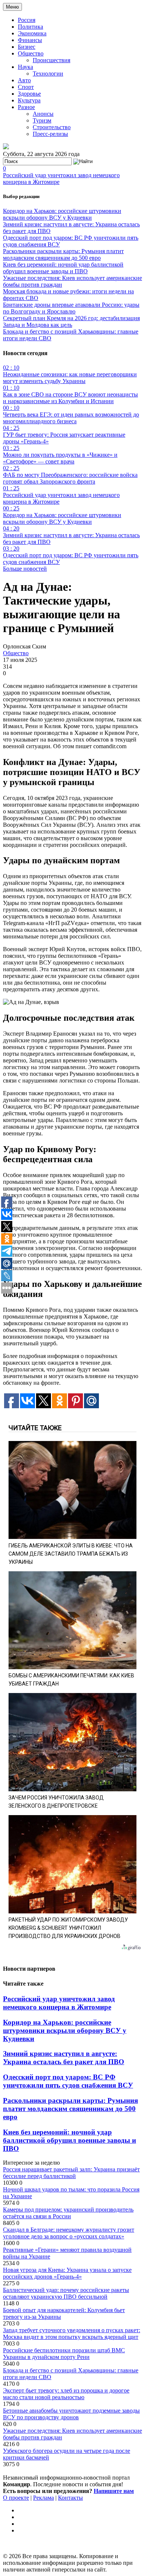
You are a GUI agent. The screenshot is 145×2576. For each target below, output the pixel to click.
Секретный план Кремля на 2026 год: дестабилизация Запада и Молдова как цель (71, 321)
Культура (29, 100)
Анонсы (43, 114)
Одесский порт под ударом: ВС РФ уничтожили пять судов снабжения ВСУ (68, 2081)
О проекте (16, 2498)
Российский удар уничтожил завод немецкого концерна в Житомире (59, 2003)
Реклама (43, 2498)
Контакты (70, 2498)
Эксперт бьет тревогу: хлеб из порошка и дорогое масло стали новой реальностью (66, 2394)
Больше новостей (25, 569)
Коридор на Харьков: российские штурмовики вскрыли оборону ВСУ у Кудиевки (62, 214)
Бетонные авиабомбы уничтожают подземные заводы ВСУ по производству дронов (71, 2414)
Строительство (52, 127)
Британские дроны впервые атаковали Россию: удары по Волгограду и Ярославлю (71, 308)
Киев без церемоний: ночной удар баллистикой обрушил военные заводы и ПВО (63, 268)
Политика (30, 27)
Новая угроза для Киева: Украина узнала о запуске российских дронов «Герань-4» (67, 2273)
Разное (26, 107)
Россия (27, 20)
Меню (12, 7)
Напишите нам (114, 2491)
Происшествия (51, 60)
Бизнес (27, 47)
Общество (31, 53)
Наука (25, 67)
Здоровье (29, 94)
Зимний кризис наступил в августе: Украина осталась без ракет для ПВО (64, 2058)
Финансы (30, 40)
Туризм (42, 120)
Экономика (32, 33)
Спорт (26, 87)
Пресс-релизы (50, 134)
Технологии (48, 74)
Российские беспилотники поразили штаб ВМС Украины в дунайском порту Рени (64, 2354)
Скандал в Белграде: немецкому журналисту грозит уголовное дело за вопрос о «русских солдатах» (69, 2233)
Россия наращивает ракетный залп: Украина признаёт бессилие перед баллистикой (71, 2173)
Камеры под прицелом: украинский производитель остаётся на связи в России (68, 2213)
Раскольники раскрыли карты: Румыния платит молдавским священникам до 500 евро (63, 254)
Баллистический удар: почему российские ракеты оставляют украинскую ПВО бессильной (66, 2293)
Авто (24, 80)
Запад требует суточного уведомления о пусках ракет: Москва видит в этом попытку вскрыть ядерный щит (72, 2333)
